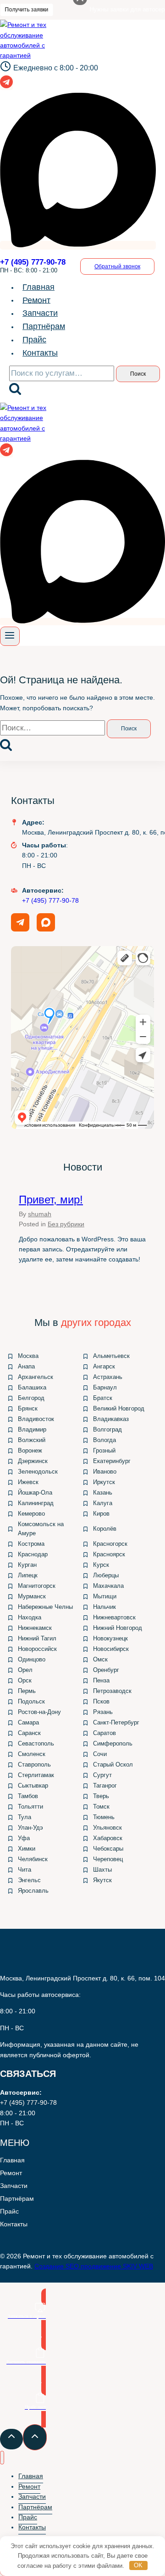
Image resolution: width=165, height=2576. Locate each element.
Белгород (31, 1398)
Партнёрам (44, 326)
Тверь (101, 1796)
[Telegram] (6, 86)
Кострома (31, 1544)
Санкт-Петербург (116, 1722)
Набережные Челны (45, 1607)
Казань (103, 1493)
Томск (101, 1807)
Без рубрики (66, 1224)
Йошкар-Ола (35, 1493)
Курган (27, 1565)
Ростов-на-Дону (39, 1712)
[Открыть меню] (10, 636)
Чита (25, 1870)
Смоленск (32, 1754)
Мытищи (105, 1596)
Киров (101, 1514)
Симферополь (113, 1743)
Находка (30, 1617)
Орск (25, 1680)
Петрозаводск (112, 1691)
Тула (25, 1817)
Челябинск (33, 1859)
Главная (38, 287)
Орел (25, 1670)
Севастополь (36, 1743)
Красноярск (109, 1554)
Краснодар (33, 1554)
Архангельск (36, 1377)
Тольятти (30, 1807)
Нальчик (104, 1607)
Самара (28, 1722)
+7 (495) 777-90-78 (50, 900)
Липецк (28, 1575)
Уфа (24, 1838)
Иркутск (104, 1482)
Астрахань (108, 1377)
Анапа (26, 1366)
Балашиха (32, 1387)
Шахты (102, 1870)
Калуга (103, 1503)
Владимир (32, 1429)
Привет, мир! (51, 1200)
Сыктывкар (33, 1786)
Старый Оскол (113, 1764)
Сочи (100, 1754)
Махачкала (108, 1586)
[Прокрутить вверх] (11, 2439)
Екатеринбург (112, 1461)
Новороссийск (37, 1649)
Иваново (105, 1472)
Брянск (28, 1408)
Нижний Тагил (37, 1638)
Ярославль (33, 1891)
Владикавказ (111, 1419)
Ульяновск (107, 1828)
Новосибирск (111, 1649)
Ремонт (36, 300)
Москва (28, 1356)
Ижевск (28, 1482)
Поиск (138, 374)
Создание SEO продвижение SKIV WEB (94, 2266)
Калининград (36, 1503)
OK (138, 2565)
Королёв (105, 1529)
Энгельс (29, 1880)
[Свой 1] (78, 245)
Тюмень (104, 1817)
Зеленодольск (38, 1472)
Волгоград (107, 1429)
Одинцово (32, 1659)
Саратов (104, 1733)
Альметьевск (111, 1356)
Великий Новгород (119, 1408)
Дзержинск (33, 1461)
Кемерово (31, 1514)
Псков (101, 1701)
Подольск (31, 1701)
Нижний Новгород (118, 1628)
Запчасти (40, 313)
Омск (100, 1659)
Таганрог (105, 1786)
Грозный (104, 1450)
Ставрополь (34, 1764)
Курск (101, 1565)
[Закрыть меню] (2, 2458)
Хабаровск (108, 1838)
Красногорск (110, 1544)
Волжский (32, 1440)
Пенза (101, 1680)
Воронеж (30, 1450)
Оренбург (106, 1670)
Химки (27, 1849)
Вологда (104, 1440)
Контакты (40, 353)
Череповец (108, 1859)
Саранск (29, 1733)
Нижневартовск (114, 1617)
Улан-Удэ (30, 1828)
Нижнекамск (35, 1628)
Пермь (27, 1691)
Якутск (102, 1880)
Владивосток (36, 1419)
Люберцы (106, 1575)
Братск (103, 1398)
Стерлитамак (36, 1775)
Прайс (34, 340)
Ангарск (104, 1366)
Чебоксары (108, 1849)
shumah (40, 1214)
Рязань (103, 1712)
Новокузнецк (110, 1638)
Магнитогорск (37, 1586)
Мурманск (32, 1596)
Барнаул (105, 1387)
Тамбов (28, 1796)
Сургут (102, 1775)
